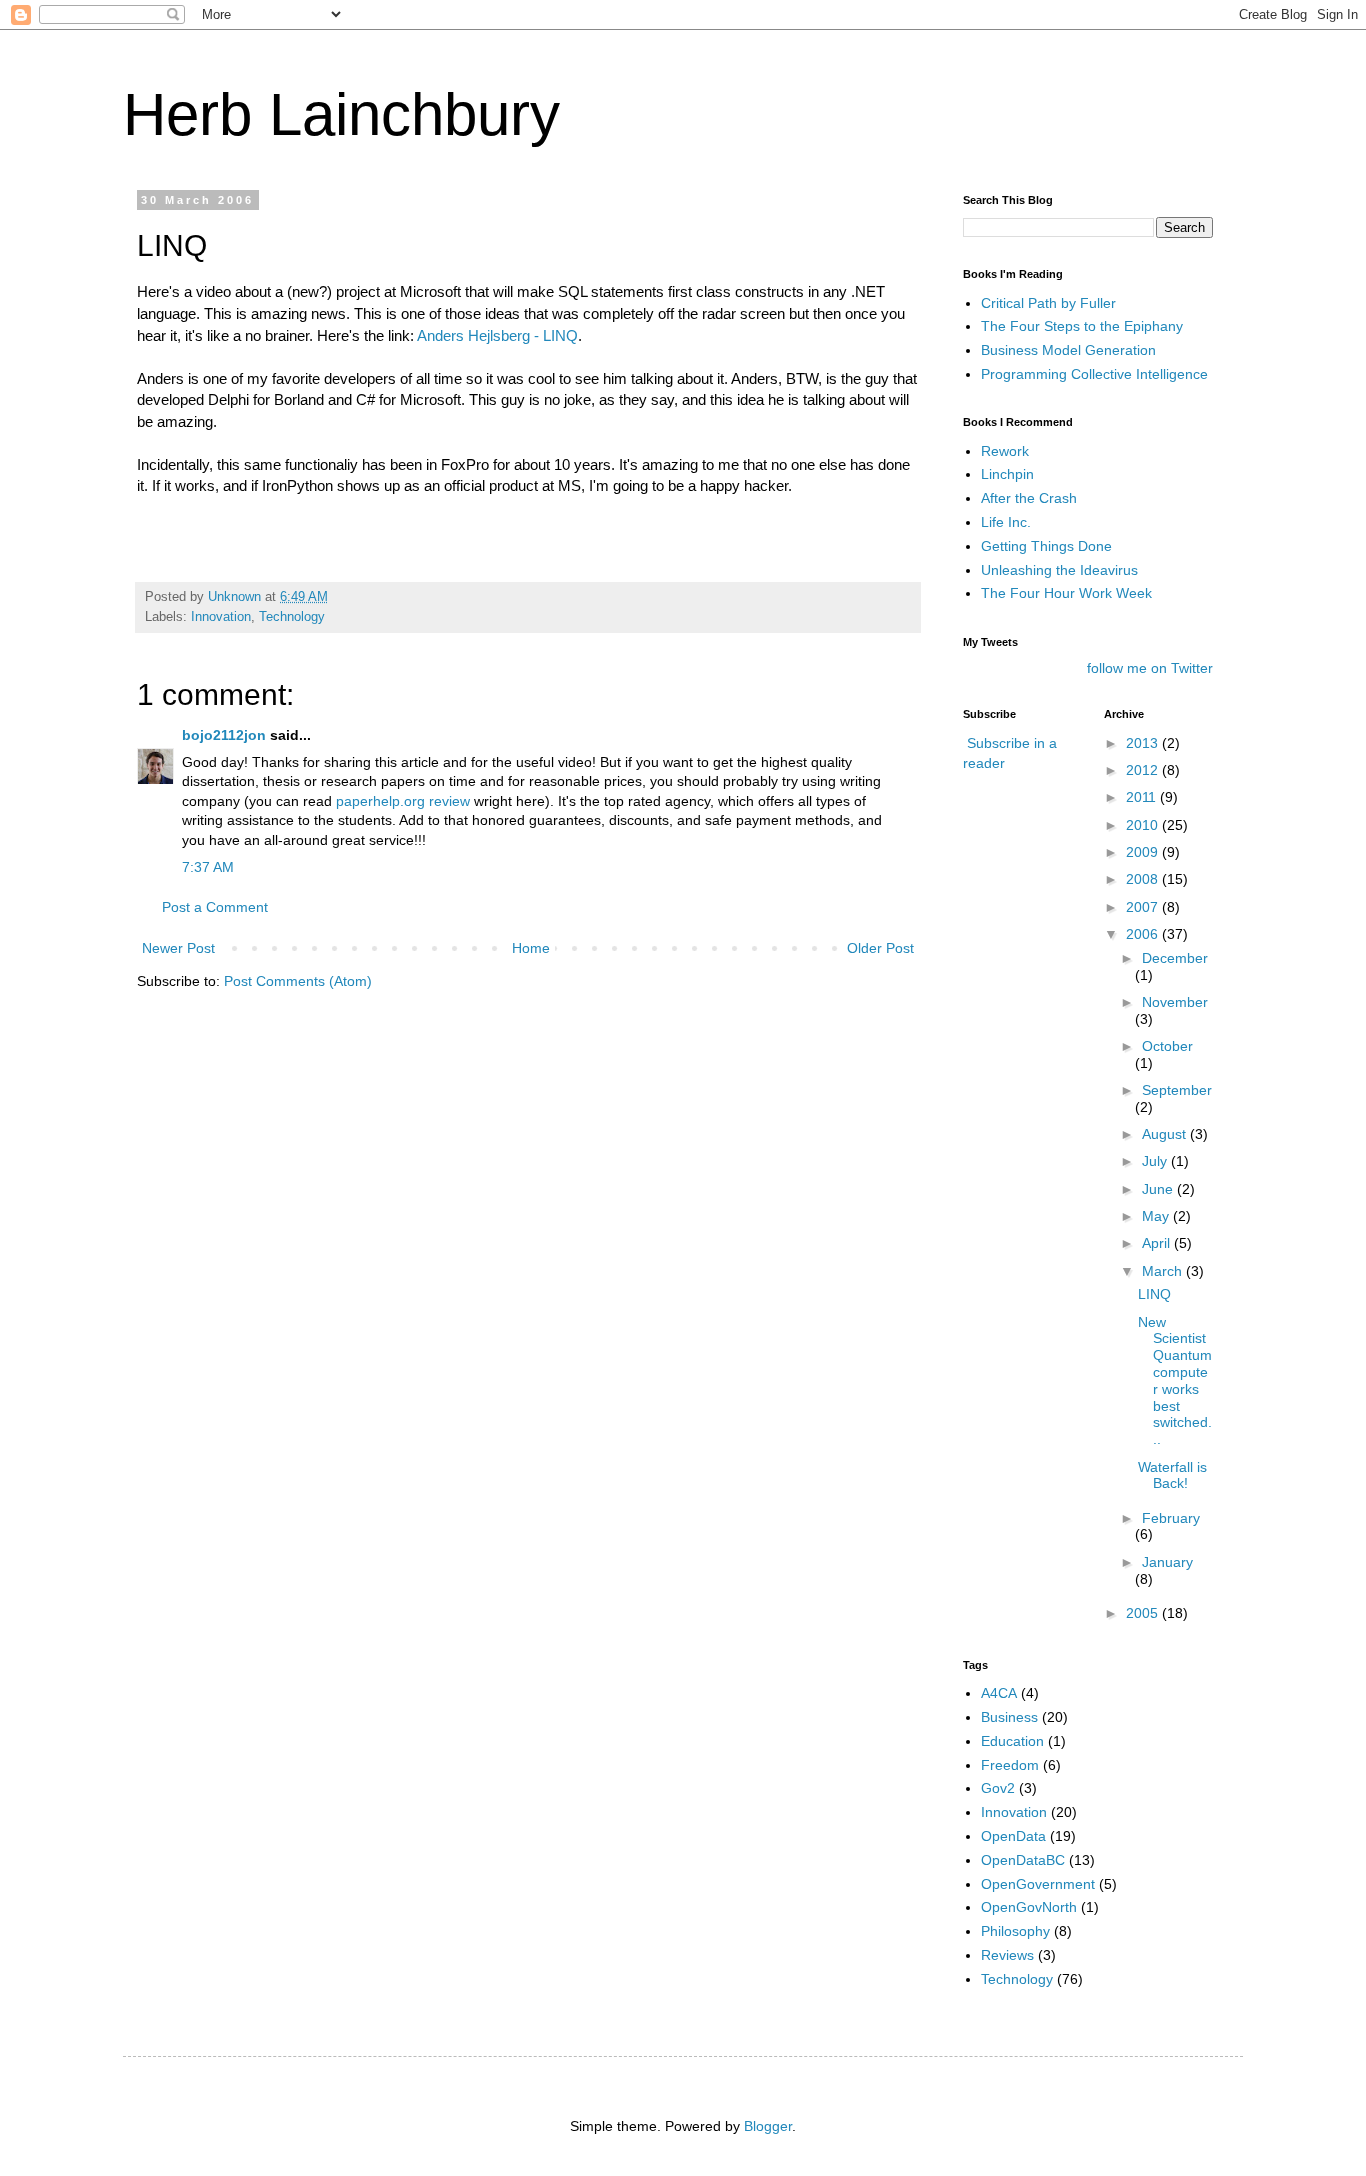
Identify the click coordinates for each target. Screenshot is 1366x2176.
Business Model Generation (1068, 350)
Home (531, 948)
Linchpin (1007, 474)
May (1157, 1216)
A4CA (999, 1693)
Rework (1005, 451)
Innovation (221, 617)
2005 (1144, 1613)
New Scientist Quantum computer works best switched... (1175, 1381)
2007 (1144, 907)
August (1166, 1134)
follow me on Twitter (1150, 668)
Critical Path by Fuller (1048, 303)
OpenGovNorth (1029, 1907)
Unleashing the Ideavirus (1059, 570)
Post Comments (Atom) (298, 981)
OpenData (1013, 1836)
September (1177, 1090)
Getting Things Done (1046, 546)
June (1159, 1189)
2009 (1144, 852)
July (1156, 1161)
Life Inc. (1006, 522)
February (1171, 1518)
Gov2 (998, 1788)
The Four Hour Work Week (1066, 593)
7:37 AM (208, 867)
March (1164, 1271)
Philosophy (1015, 1931)
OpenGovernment (1038, 1884)
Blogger (768, 2126)
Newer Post (178, 948)
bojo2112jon (224, 735)
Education (1012, 1741)
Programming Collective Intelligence (1094, 374)
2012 (1144, 770)
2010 (1144, 825)
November (1175, 1002)
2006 (1144, 934)
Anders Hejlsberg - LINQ (497, 335)
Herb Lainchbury (341, 114)
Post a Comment (215, 907)
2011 (1143, 797)
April (1158, 1243)
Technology (292, 617)
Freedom (1010, 1765)
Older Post (880, 948)
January (1167, 1562)
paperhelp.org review (403, 801)
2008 (1144, 879)
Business (1009, 1717)
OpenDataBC (1023, 1860)
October (1167, 1046)
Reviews (1007, 1955)
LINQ (1154, 1294)
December (1175, 958)
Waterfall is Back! (1172, 1475)
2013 (1144, 743)
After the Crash (1029, 498)
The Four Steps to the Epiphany (1082, 326)
